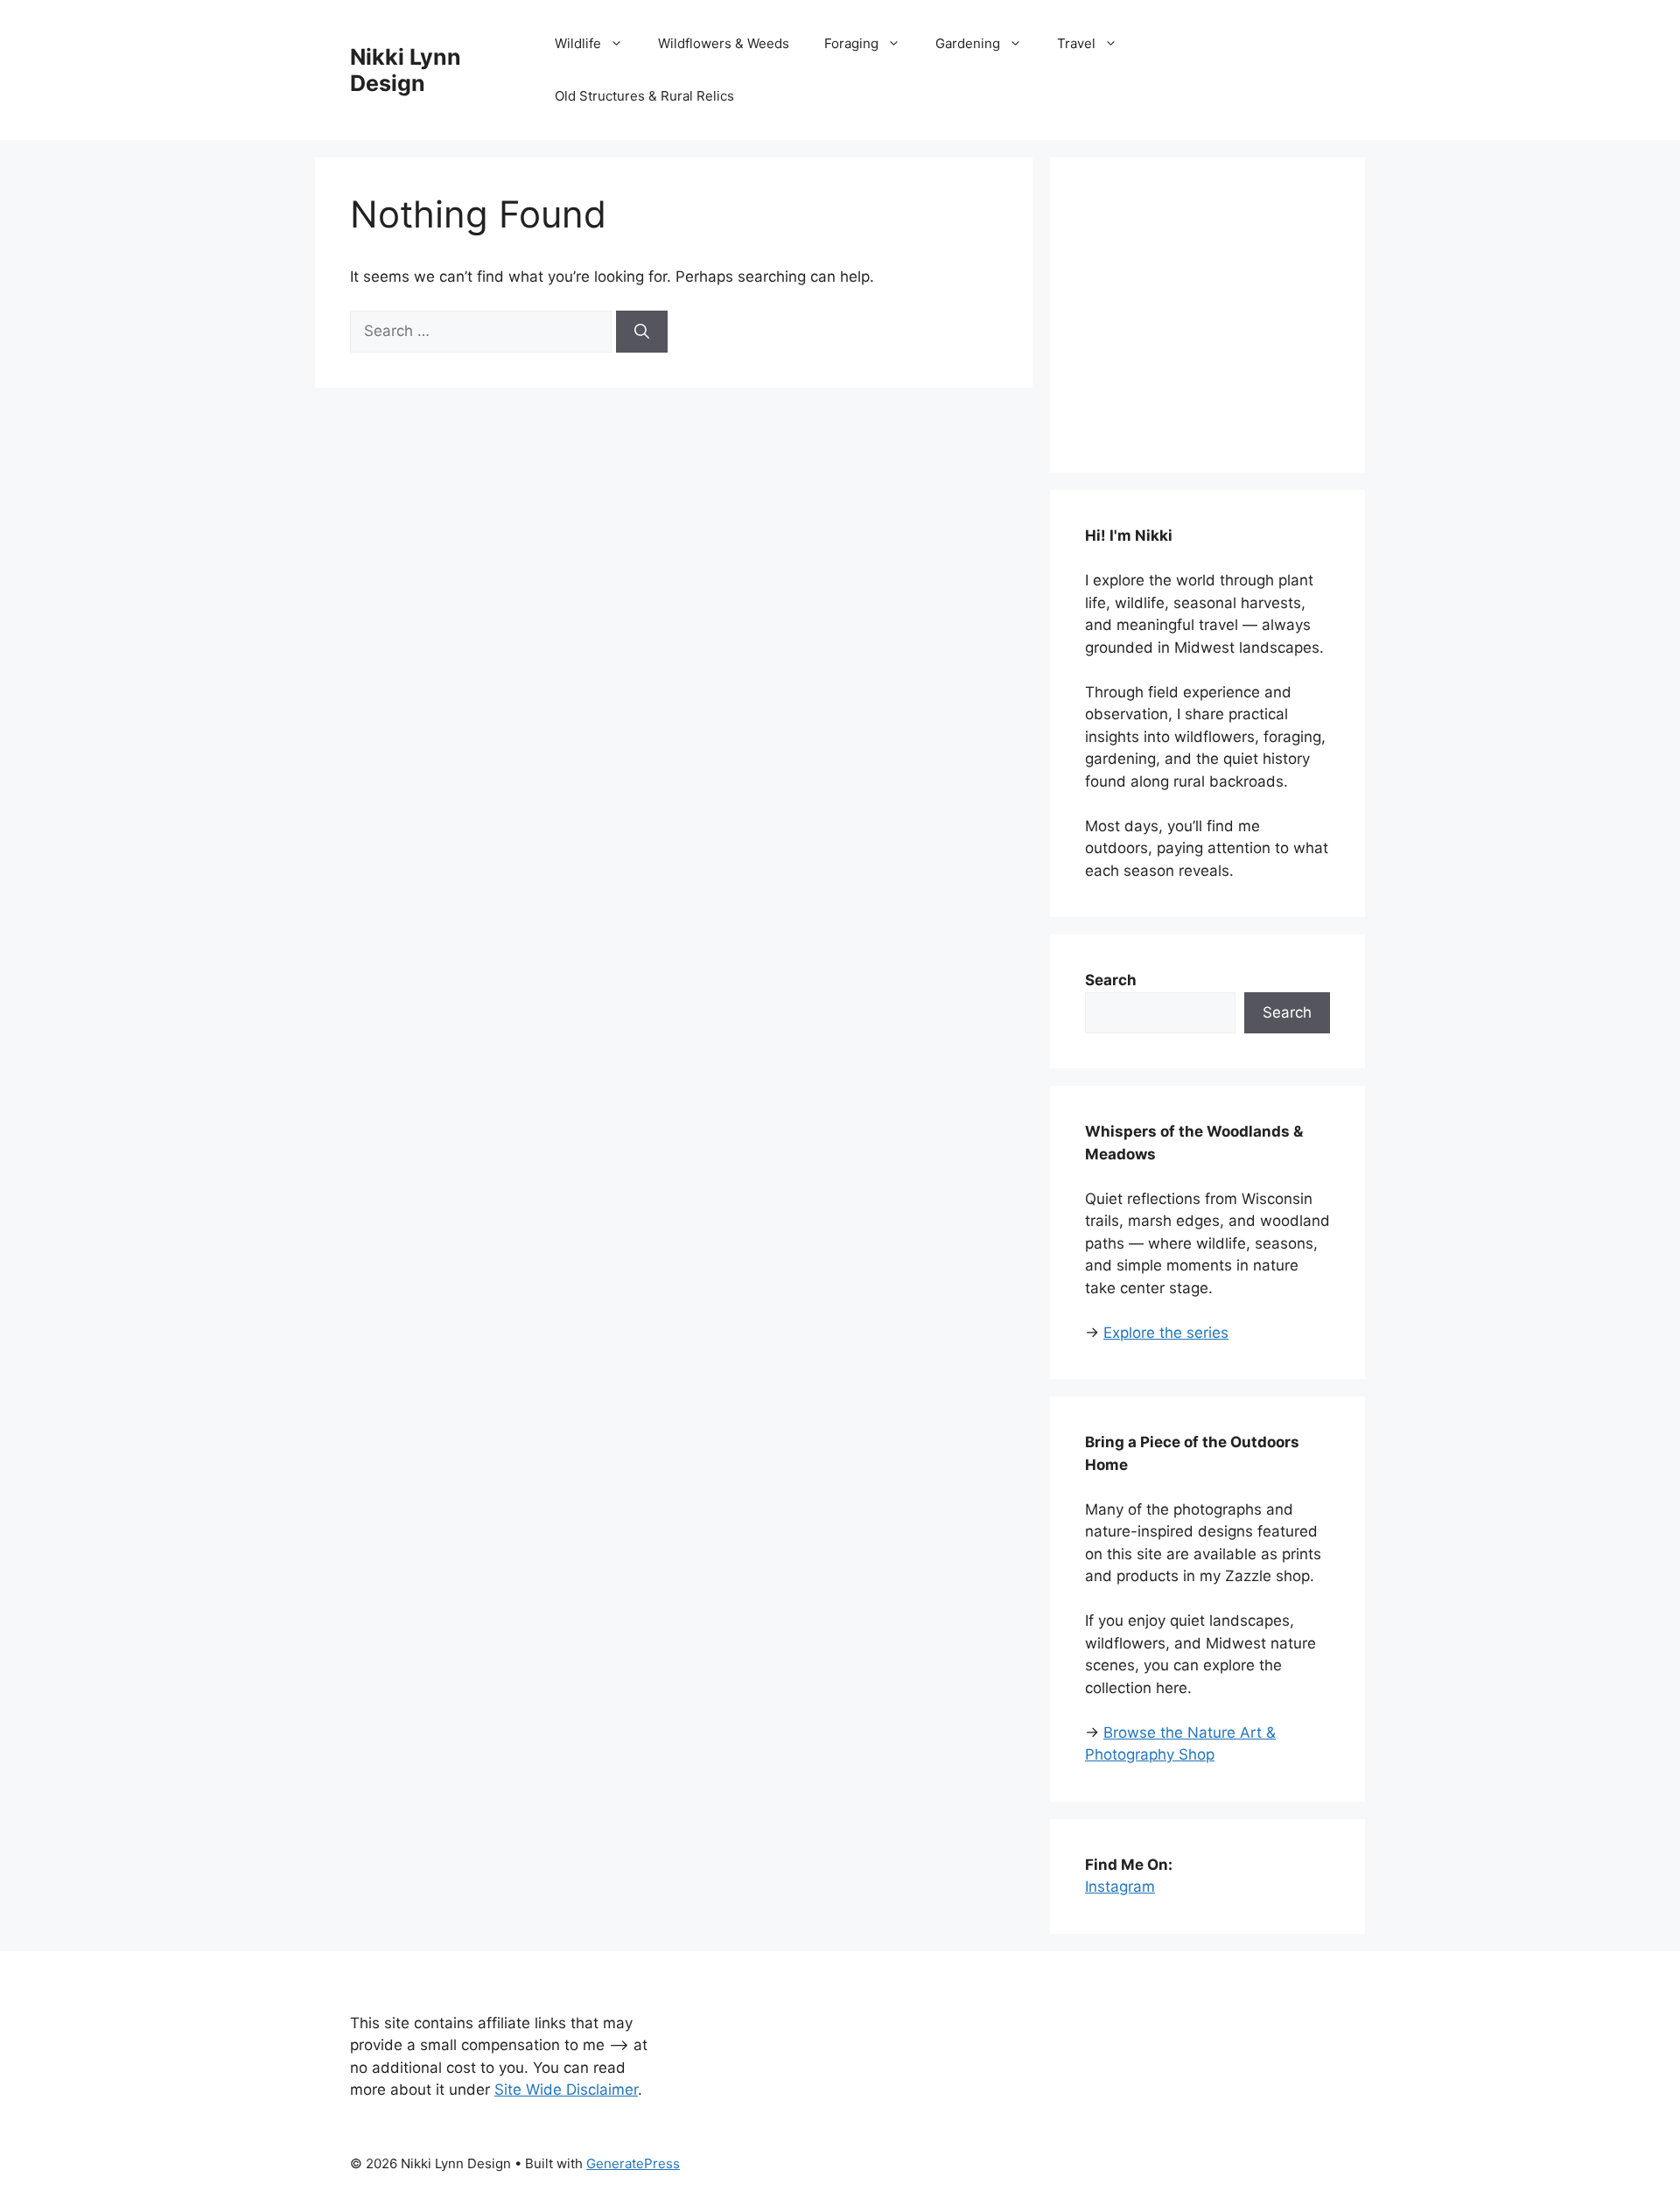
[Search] (642, 332)
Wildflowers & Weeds (724, 43)
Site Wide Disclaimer (566, 2089)
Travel (1076, 43)
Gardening (968, 43)
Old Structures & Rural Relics (644, 96)
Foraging (851, 43)
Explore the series (1166, 1333)
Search (1287, 1012)
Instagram (1120, 1886)
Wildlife (578, 43)
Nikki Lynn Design (406, 70)
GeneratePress (633, 2163)
